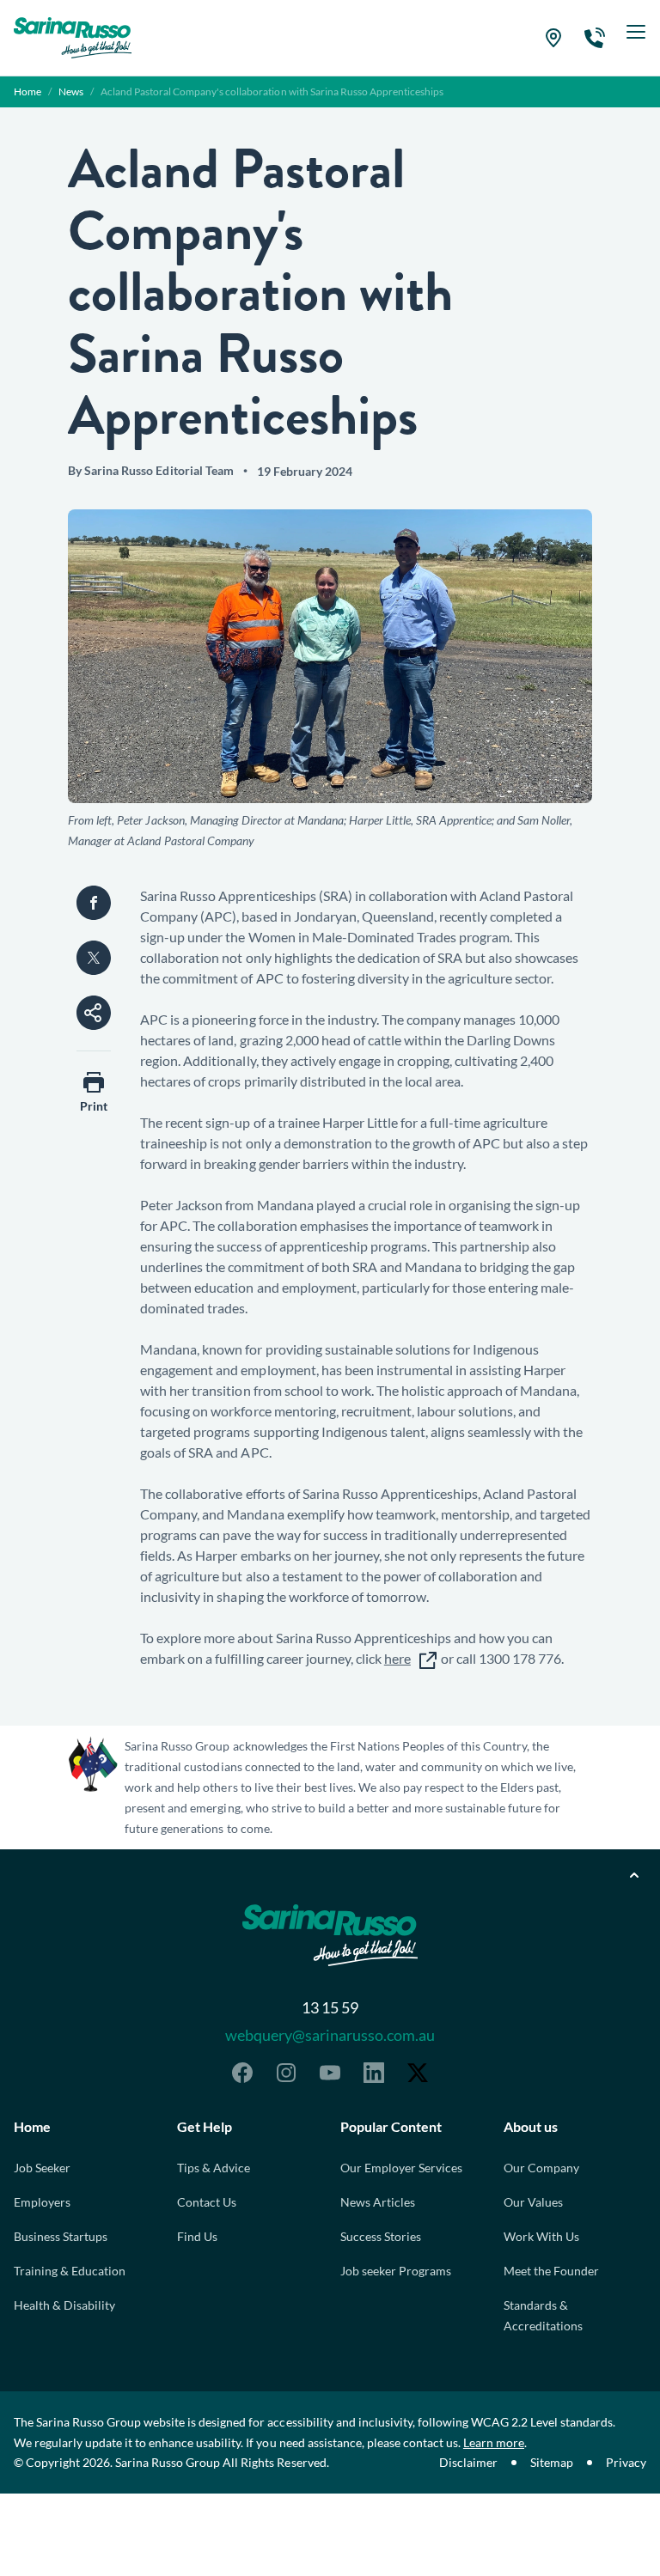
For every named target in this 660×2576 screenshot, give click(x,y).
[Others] (94, 1013)
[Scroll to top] (634, 1875)
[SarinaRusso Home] (73, 38)
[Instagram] (286, 2073)
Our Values (533, 2202)
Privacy (626, 2462)
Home (27, 91)
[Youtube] (330, 2073)
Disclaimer (468, 2462)
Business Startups (61, 2236)
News (71, 91)
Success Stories (381, 2236)
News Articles (378, 2202)
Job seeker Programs (396, 2271)
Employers (42, 2202)
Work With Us (541, 2236)
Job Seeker (42, 2168)
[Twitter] (418, 2073)
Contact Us (207, 2202)
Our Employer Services (401, 2168)
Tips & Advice (214, 2168)
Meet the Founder (551, 2271)
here (397, 1658)
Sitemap (552, 2462)
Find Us (197, 2236)
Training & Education (70, 2271)
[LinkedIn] (374, 2073)
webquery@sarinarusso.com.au (330, 2035)
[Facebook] (242, 2073)
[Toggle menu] (636, 38)
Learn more (494, 2442)
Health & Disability (64, 2305)
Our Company (541, 2168)
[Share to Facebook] (94, 903)
